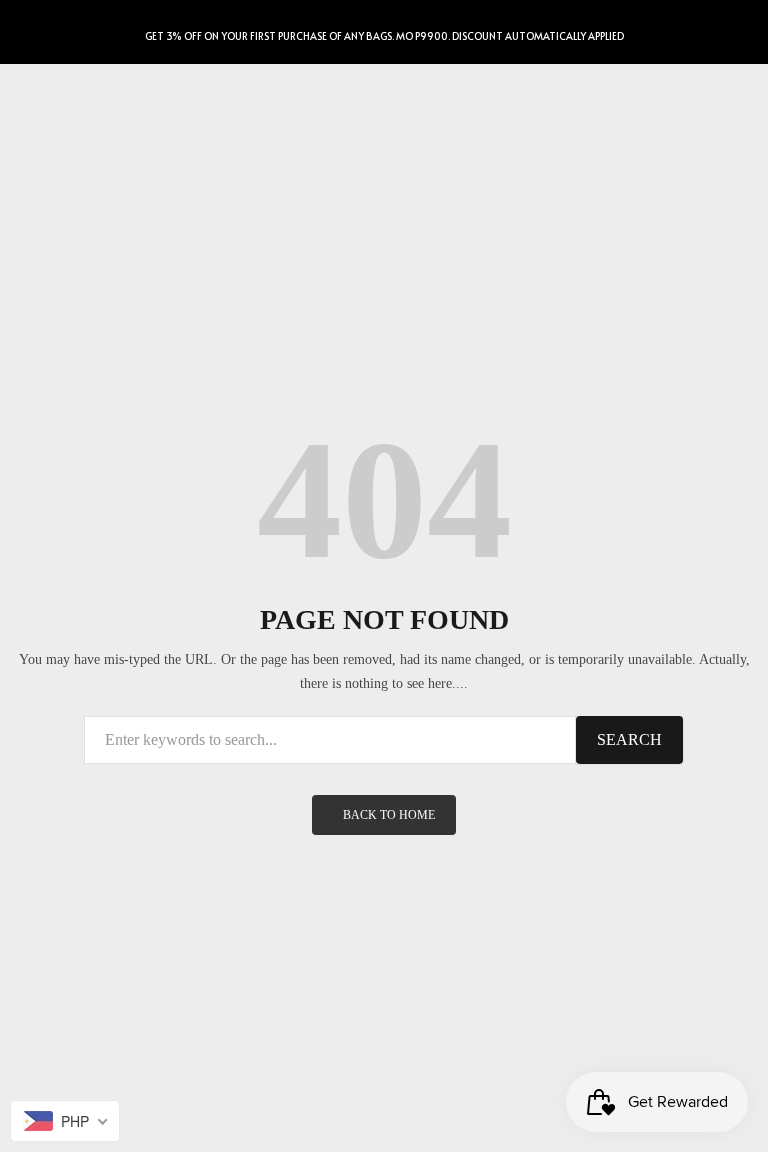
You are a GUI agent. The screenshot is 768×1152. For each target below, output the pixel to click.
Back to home (389, 815)
